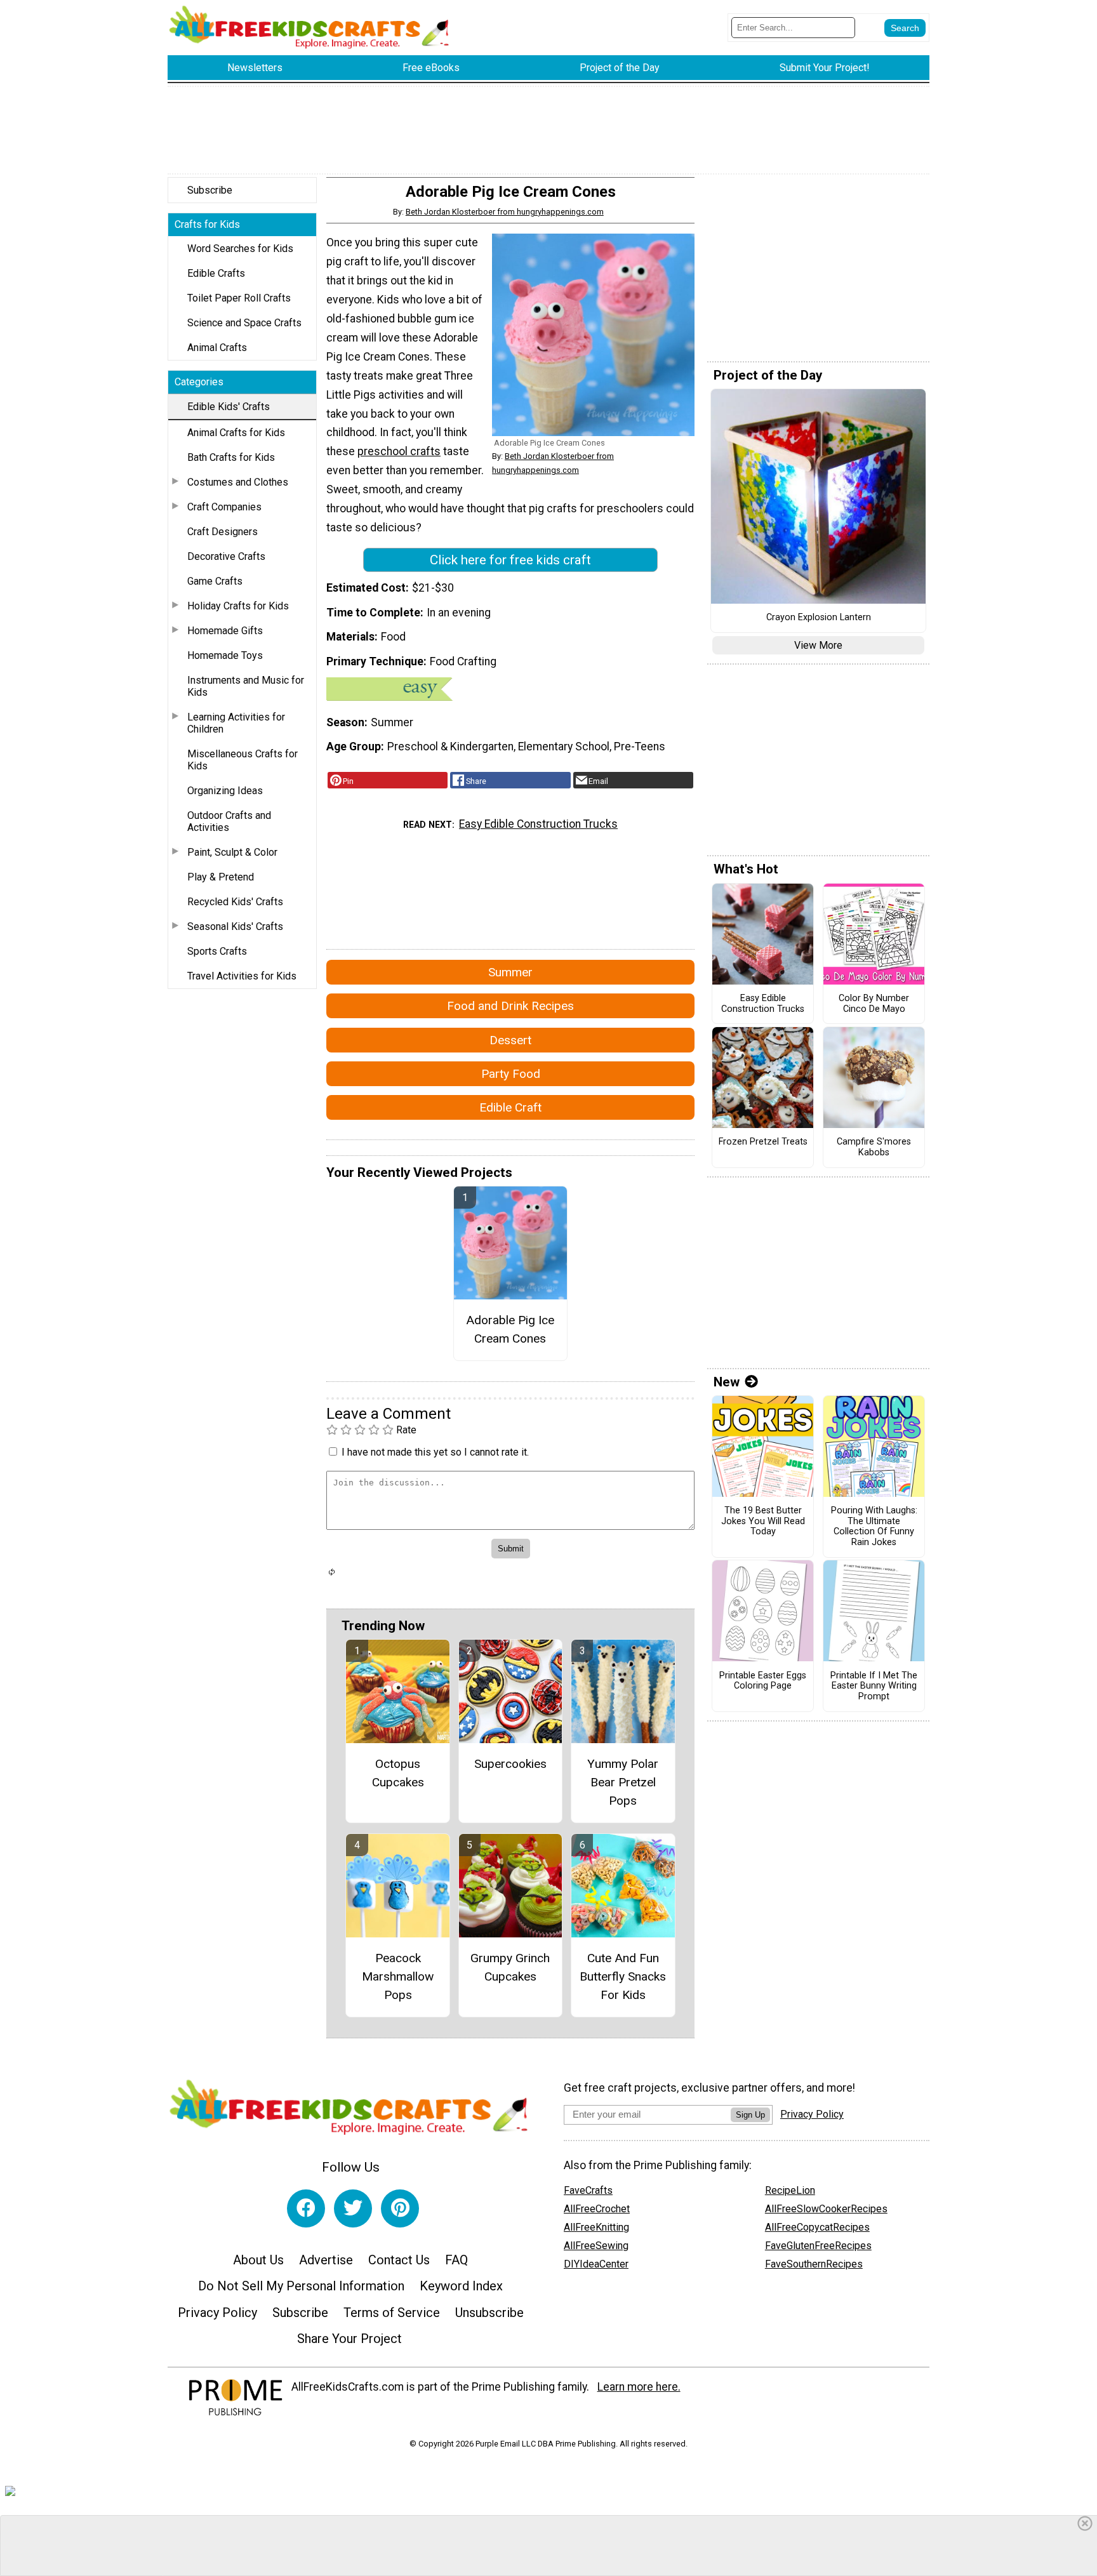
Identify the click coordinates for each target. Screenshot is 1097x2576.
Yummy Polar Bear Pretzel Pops (623, 1782)
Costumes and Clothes (238, 482)
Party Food (511, 1074)
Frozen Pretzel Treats (763, 1142)
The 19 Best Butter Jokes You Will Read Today (763, 1521)
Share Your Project (349, 2339)
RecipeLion (790, 2190)
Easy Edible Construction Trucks (538, 824)
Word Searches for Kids (240, 249)
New (727, 1382)
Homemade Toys (225, 655)
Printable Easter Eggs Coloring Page (763, 1681)
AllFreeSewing (596, 2246)
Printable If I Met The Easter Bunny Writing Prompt (874, 1686)
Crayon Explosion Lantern (819, 618)
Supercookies (510, 1764)
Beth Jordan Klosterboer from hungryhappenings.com (505, 212)
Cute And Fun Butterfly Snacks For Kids (623, 1976)
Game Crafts (215, 581)
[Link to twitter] (353, 2208)
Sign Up (750, 2115)
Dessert (510, 1040)
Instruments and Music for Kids (246, 686)
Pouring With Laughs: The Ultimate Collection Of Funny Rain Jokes (874, 1527)
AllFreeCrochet (597, 2209)
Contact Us (399, 2260)
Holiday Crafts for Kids (238, 606)
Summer (510, 972)
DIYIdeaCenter (596, 2264)
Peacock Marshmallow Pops (398, 1976)
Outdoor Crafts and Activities (229, 821)
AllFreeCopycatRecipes (817, 2227)
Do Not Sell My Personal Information (301, 2286)
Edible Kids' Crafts (229, 407)
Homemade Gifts (225, 631)
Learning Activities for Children (236, 723)
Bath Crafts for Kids (231, 457)
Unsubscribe (489, 2313)
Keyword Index (461, 2286)
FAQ (456, 2260)
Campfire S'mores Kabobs (874, 1147)
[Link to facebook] (306, 2208)
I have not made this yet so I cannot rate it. (435, 1452)
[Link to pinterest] (400, 2208)
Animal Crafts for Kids (236, 433)
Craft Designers (223, 532)
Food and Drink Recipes (510, 1006)
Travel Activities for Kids (242, 976)
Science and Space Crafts (244, 323)
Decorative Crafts (226, 556)
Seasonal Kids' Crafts (235, 926)
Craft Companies (224, 507)
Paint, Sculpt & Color (232, 852)
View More (818, 645)
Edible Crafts (216, 273)
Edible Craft (510, 1107)
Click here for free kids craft (510, 560)
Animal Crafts (217, 348)
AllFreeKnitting (596, 2227)
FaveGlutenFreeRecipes (818, 2246)
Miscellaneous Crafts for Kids (243, 760)
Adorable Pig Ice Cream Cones (510, 1329)
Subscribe (210, 190)
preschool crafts (399, 451)
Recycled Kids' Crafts (235, 902)
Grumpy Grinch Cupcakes (510, 1967)
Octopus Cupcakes (398, 1773)
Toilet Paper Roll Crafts (239, 298)
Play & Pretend (221, 877)
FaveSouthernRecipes (814, 2264)
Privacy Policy (217, 2313)
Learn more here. (639, 2387)
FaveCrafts (588, 2190)
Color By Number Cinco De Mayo (874, 1004)
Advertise (326, 2260)
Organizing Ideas (225, 791)
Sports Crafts (217, 951)
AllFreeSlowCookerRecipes (826, 2209)
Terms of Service (392, 2313)
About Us (258, 2260)
